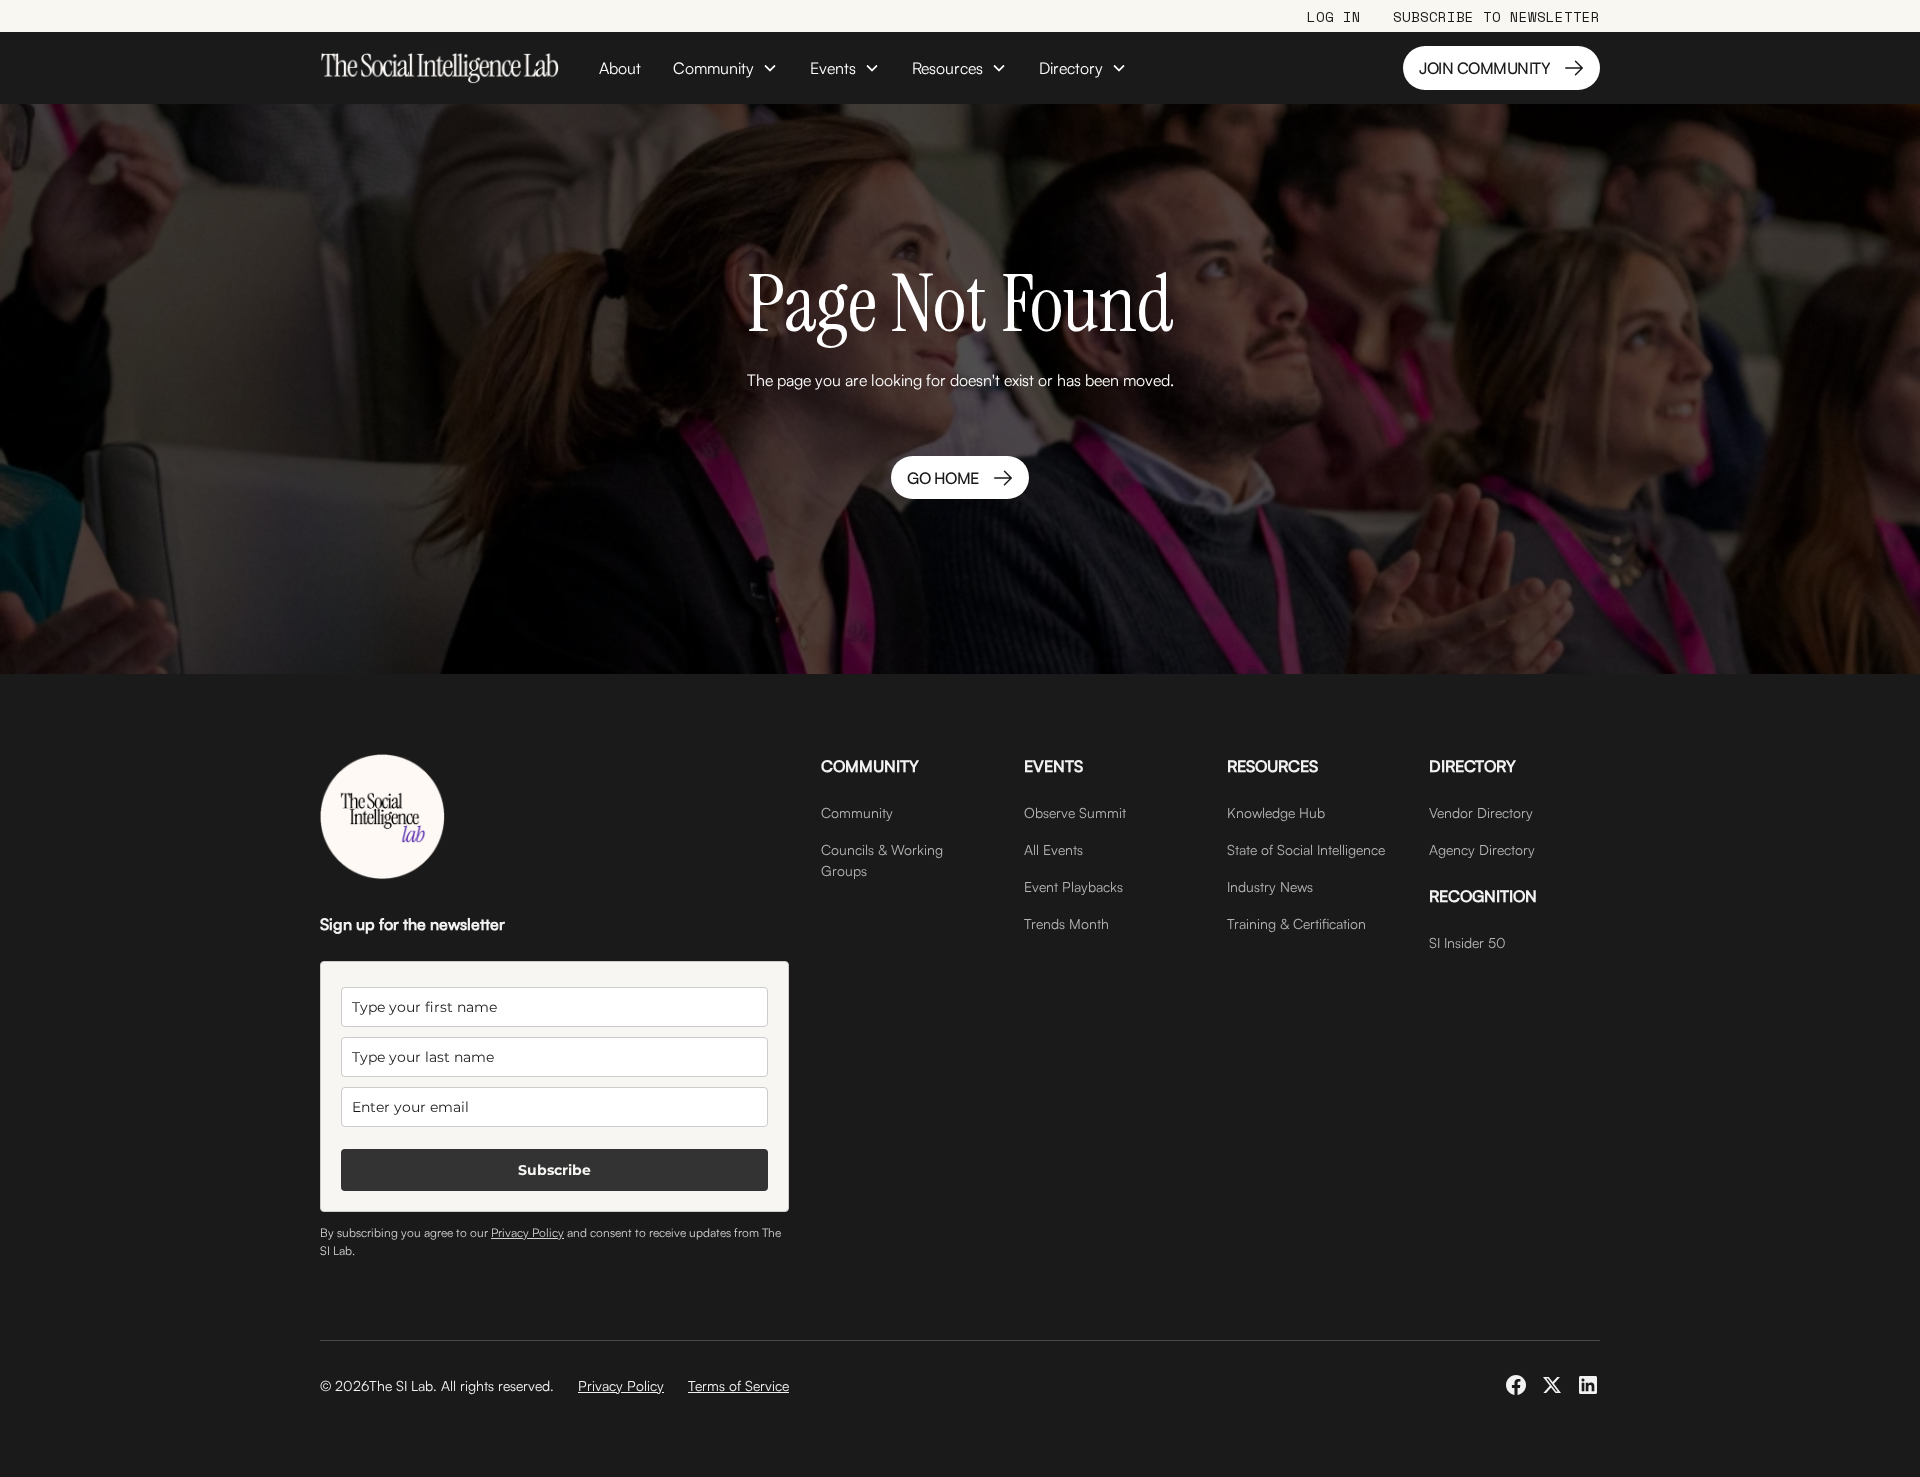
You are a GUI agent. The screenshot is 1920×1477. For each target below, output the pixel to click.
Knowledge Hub (1276, 812)
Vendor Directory (1481, 812)
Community (857, 812)
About (620, 68)
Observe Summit (1075, 812)
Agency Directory (1482, 849)
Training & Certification (1296, 923)
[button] (725, 68)
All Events (1053, 849)
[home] (439, 68)
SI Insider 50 (1467, 942)
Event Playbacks (1073, 886)
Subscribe (554, 1170)
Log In (1334, 16)
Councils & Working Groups (882, 860)
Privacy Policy (527, 1232)
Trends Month (1066, 923)
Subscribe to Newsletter (1496, 16)
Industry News (1270, 886)
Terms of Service (738, 1385)
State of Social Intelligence (1306, 849)
